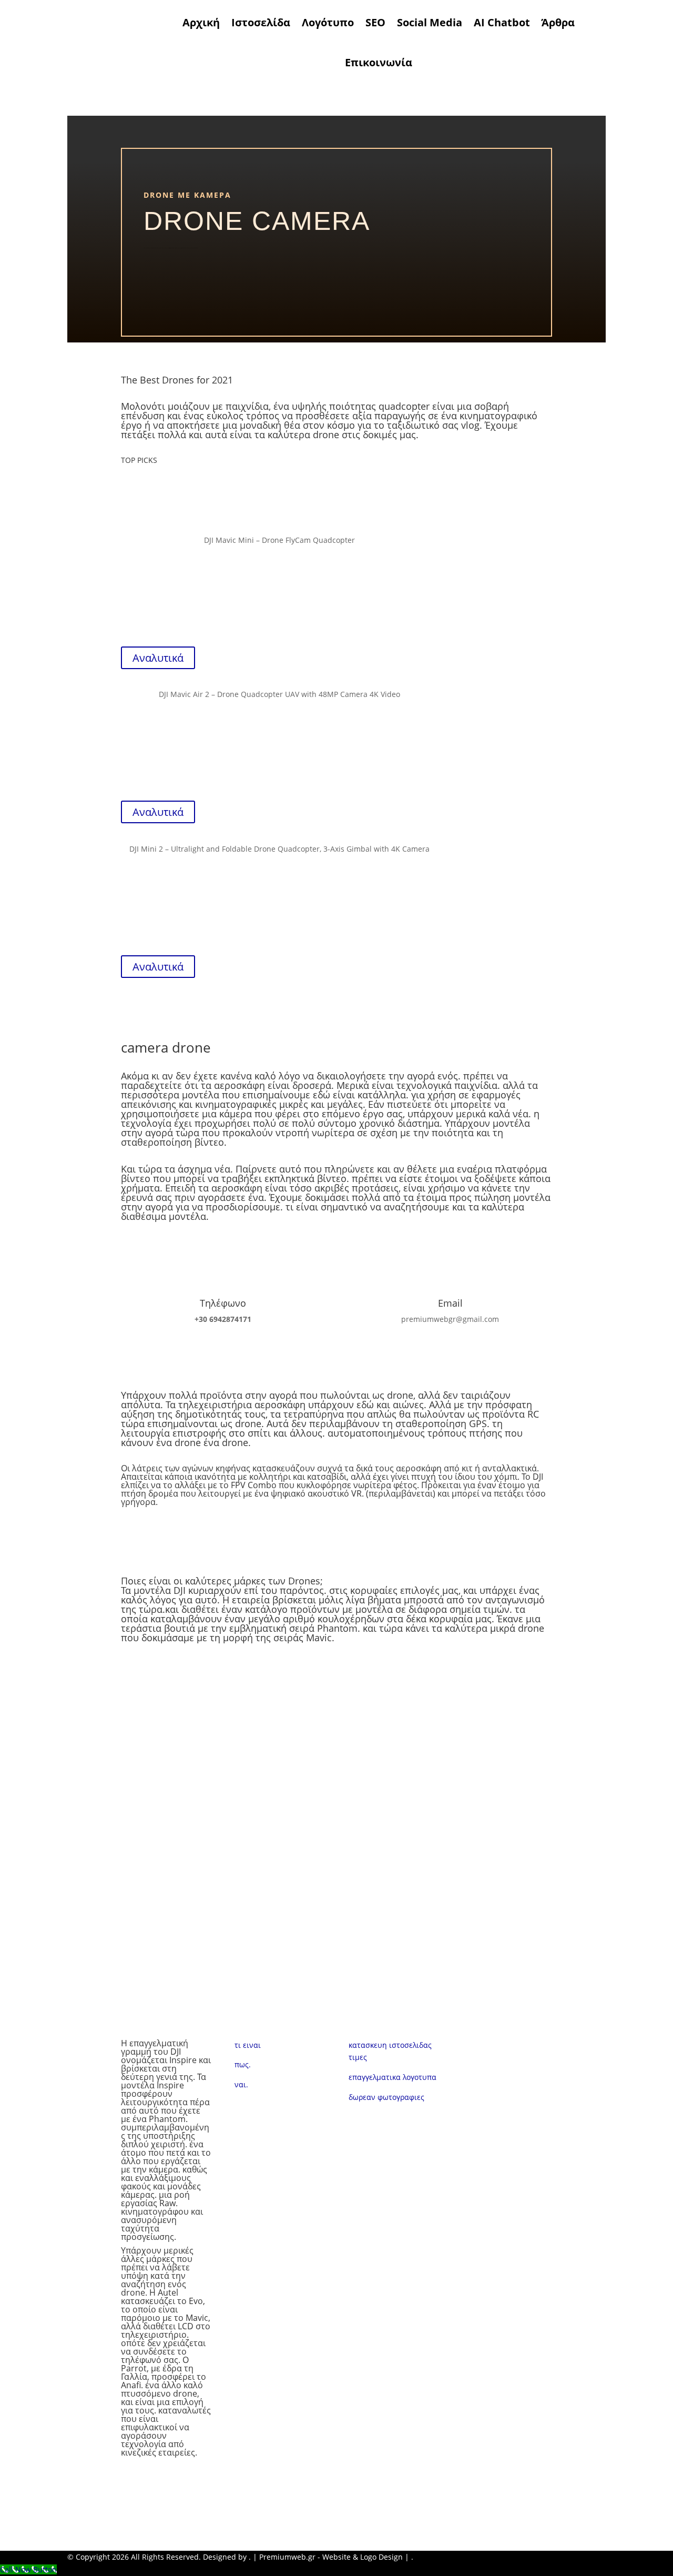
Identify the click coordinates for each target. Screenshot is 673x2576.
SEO (375, 22)
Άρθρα (558, 22)
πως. (243, 2064)
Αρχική (201, 22)
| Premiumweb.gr (284, 2557)
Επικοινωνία (379, 62)
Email (450, 1303)
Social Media (430, 22)
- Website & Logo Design (359, 2557)
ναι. (241, 2084)
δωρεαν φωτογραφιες (386, 2097)
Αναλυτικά (158, 658)
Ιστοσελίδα (261, 22)
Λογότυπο (328, 22)
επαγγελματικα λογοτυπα (392, 2077)
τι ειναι (249, 2045)
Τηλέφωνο (223, 1303)
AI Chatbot (502, 22)
